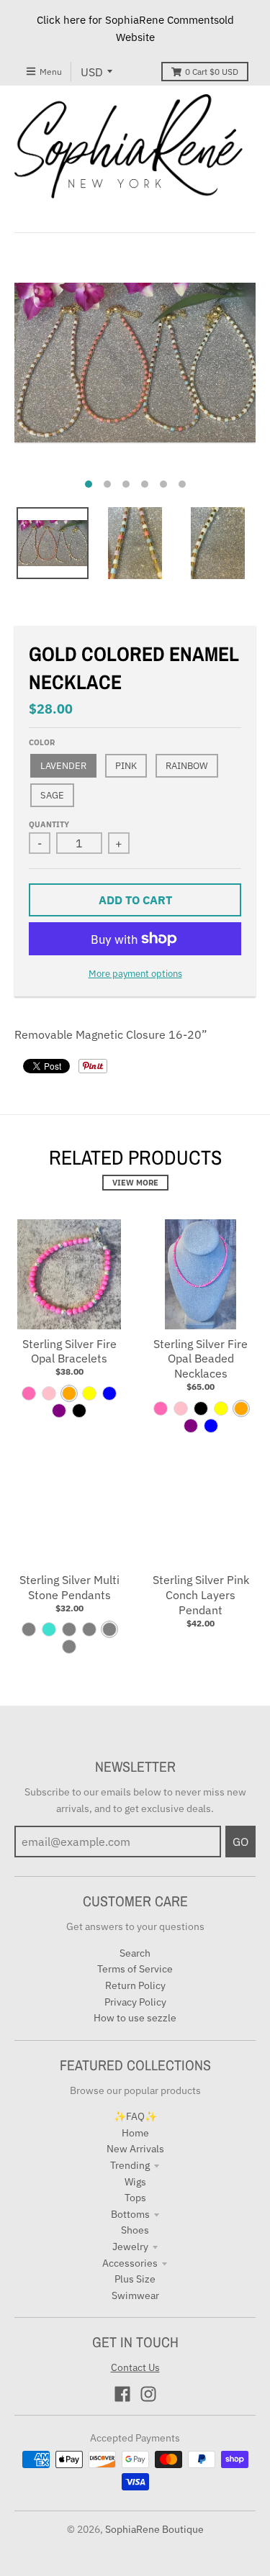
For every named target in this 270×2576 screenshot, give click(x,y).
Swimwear (135, 2295)
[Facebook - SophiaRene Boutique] (122, 2394)
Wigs (135, 2182)
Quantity (49, 824)
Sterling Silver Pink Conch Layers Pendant (201, 1595)
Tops (135, 2198)
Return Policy (135, 1985)
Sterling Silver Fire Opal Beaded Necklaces (201, 1359)
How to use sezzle (135, 2018)
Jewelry (130, 2247)
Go (240, 1842)
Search (135, 1953)
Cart (212, 72)
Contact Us (135, 2367)
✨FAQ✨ (135, 2116)
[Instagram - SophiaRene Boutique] (148, 2394)
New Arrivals (135, 2149)
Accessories (130, 2263)
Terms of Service (135, 1969)
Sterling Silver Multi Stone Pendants (69, 1587)
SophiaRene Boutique (154, 2529)
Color (42, 742)
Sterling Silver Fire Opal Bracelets (69, 1351)
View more (135, 1183)
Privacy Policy (135, 2002)
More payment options (135, 974)
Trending (130, 2165)
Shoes (135, 2230)
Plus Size (135, 2279)
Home (135, 2133)
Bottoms (130, 2214)
